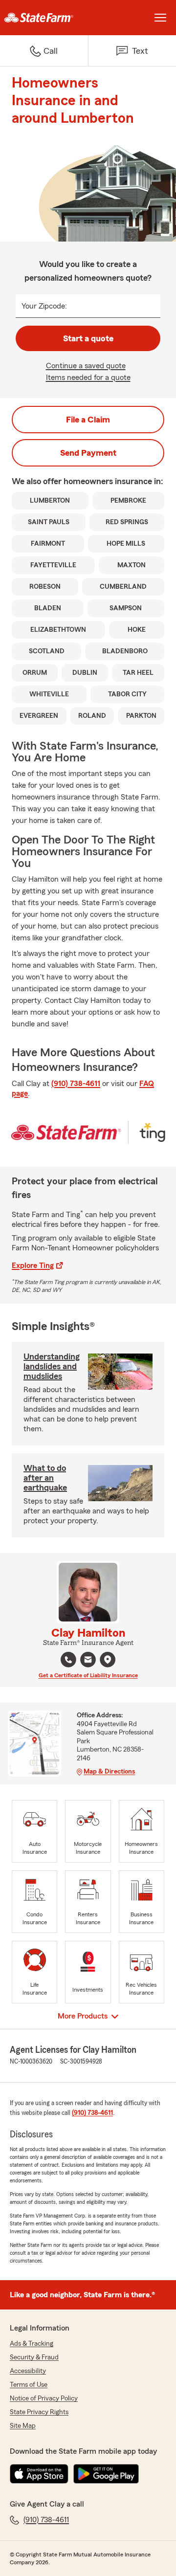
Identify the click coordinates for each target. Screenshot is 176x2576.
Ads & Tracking (32, 2344)
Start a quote (88, 338)
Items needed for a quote (88, 378)
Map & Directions (109, 1772)
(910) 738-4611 (76, 1084)
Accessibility (28, 2371)
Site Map (23, 2426)
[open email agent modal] (88, 1661)
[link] (44, 18)
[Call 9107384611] (68, 1660)
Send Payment (88, 453)
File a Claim (88, 420)
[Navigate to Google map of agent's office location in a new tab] (108, 1660)
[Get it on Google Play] (106, 2474)
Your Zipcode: (44, 306)
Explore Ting (33, 1266)
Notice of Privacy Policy (44, 2398)
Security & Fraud (34, 2357)
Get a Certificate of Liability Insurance (88, 1675)
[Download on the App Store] (39, 2474)
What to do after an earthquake (45, 1478)
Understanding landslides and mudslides (52, 1366)
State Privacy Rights (39, 2412)
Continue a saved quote (86, 366)
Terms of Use (29, 2385)
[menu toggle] (160, 18)
